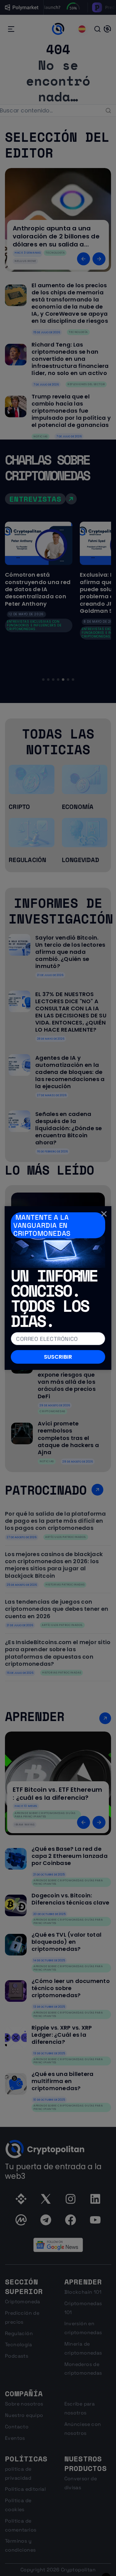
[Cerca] (104, 1214)
